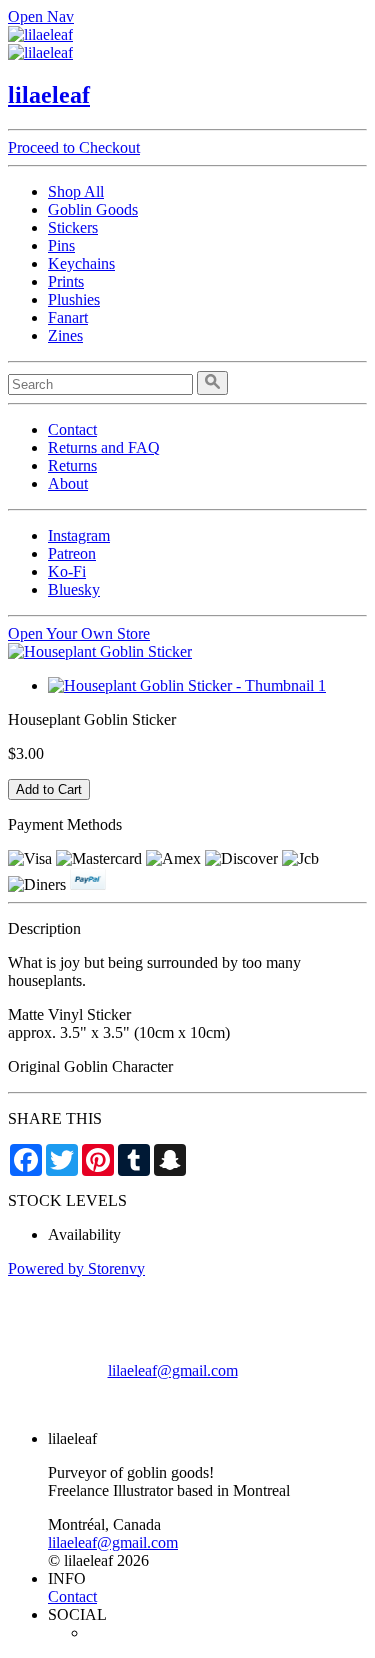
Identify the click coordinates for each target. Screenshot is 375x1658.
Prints (66, 281)
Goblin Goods (93, 209)
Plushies (74, 299)
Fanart (68, 317)
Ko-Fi (67, 571)
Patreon (72, 553)
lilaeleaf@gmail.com (173, 1370)
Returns (72, 465)
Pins (61, 245)
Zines (65, 335)
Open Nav (41, 16)
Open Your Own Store (79, 633)
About (68, 483)
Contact (72, 429)
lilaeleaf (49, 95)
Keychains (81, 263)
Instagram (79, 535)
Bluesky (74, 589)
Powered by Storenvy (76, 1268)
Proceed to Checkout (74, 147)
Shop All (76, 191)
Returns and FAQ (104, 447)
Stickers (73, 227)
